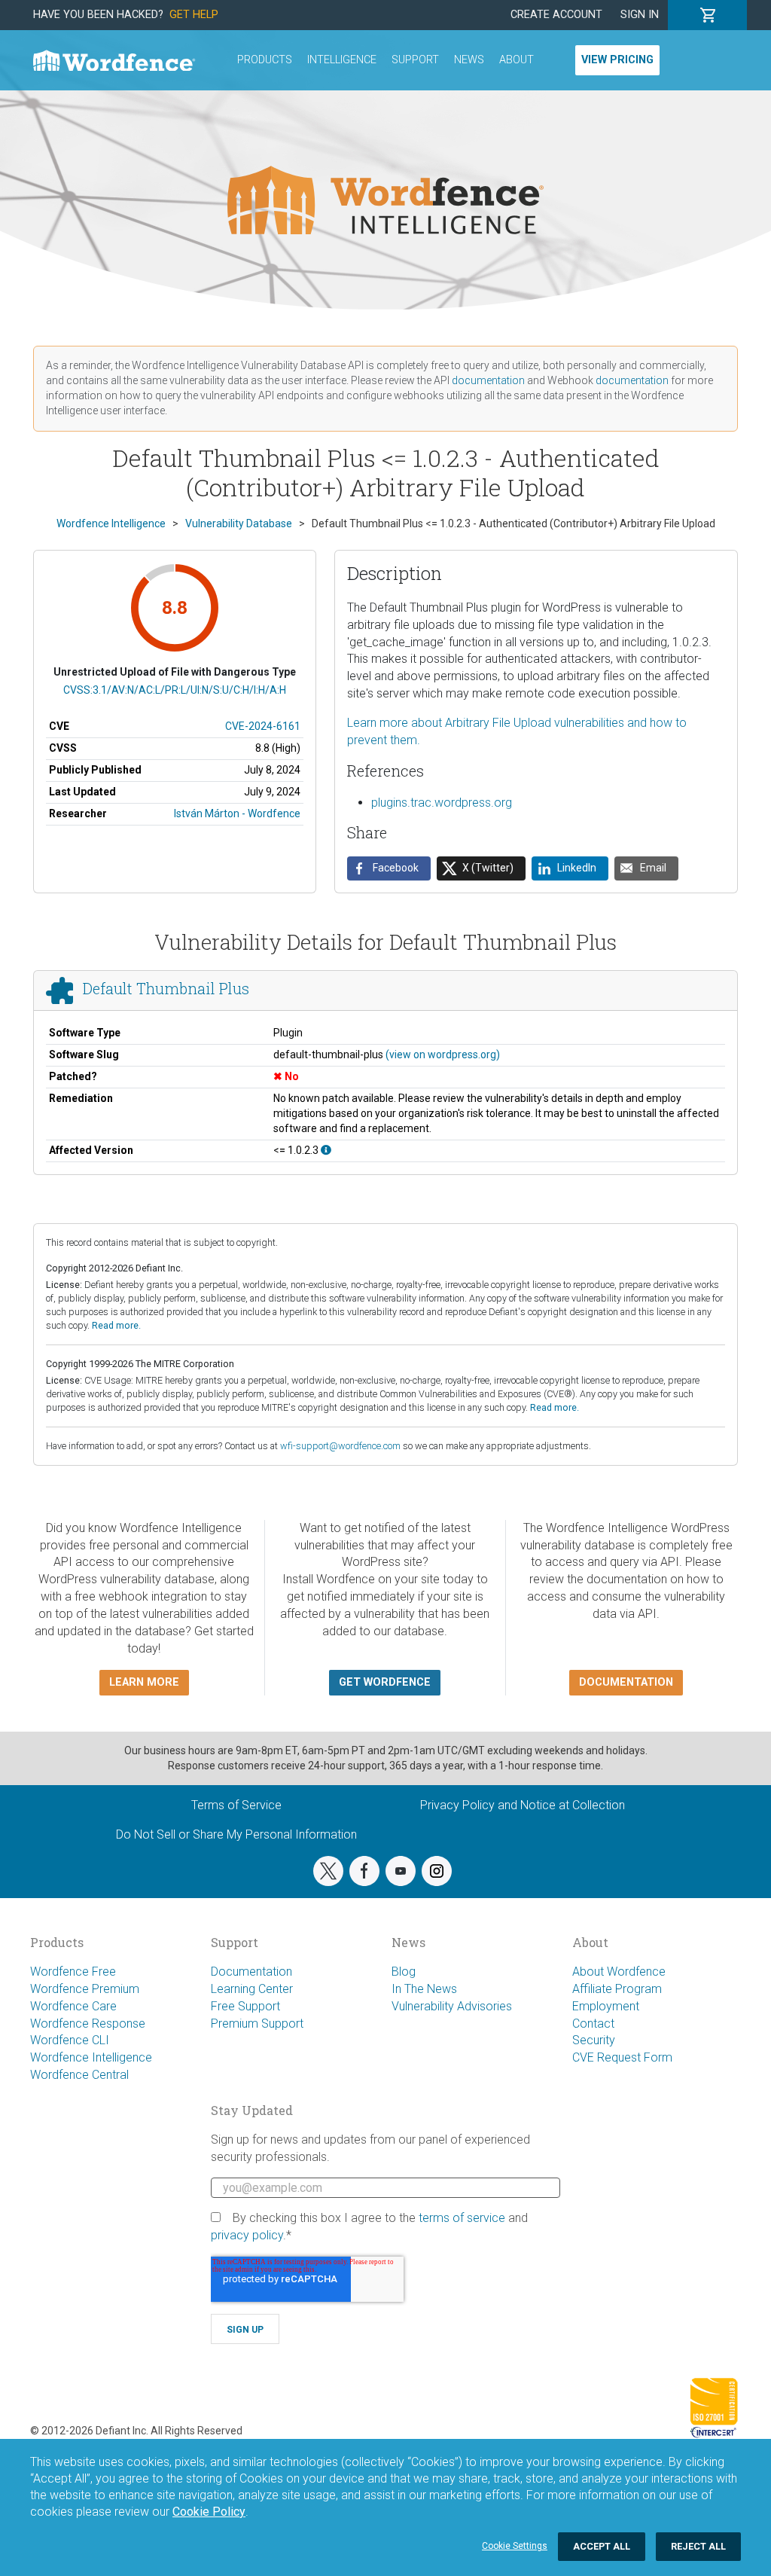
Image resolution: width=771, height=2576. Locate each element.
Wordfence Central (79, 2075)
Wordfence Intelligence (91, 2057)
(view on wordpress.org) (443, 1055)
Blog (404, 1972)
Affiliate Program (617, 1989)
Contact (593, 2024)
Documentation (251, 1972)
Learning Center (252, 1989)
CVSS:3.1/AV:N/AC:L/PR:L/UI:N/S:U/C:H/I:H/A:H (175, 690)
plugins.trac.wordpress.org (442, 803)
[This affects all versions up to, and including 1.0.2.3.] (326, 1150)
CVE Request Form (622, 2057)
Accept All (602, 2546)
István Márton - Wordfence (237, 813)
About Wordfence (619, 1972)
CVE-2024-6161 (263, 726)
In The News (424, 1989)
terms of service (462, 2218)
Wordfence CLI (70, 2040)
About (517, 60)
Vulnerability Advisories (452, 2006)
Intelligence (342, 60)
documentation (488, 380)
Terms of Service (236, 1805)
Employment (606, 2006)
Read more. (116, 1325)
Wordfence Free (73, 1972)
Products (265, 60)
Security (594, 2040)
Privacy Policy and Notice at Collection (523, 1805)
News (469, 60)
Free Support (245, 2006)
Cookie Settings (515, 2546)
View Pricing (617, 60)
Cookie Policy (209, 2512)
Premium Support (257, 2024)
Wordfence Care (73, 2006)
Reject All (698, 2546)
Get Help (194, 15)
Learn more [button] (144, 1682)
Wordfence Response (88, 2024)
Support (415, 60)
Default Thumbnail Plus (166, 988)
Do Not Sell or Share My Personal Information (236, 1834)
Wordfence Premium (85, 1989)
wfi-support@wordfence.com (340, 1446)
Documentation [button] (626, 1682)
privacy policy (247, 2235)
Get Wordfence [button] (385, 1682)
